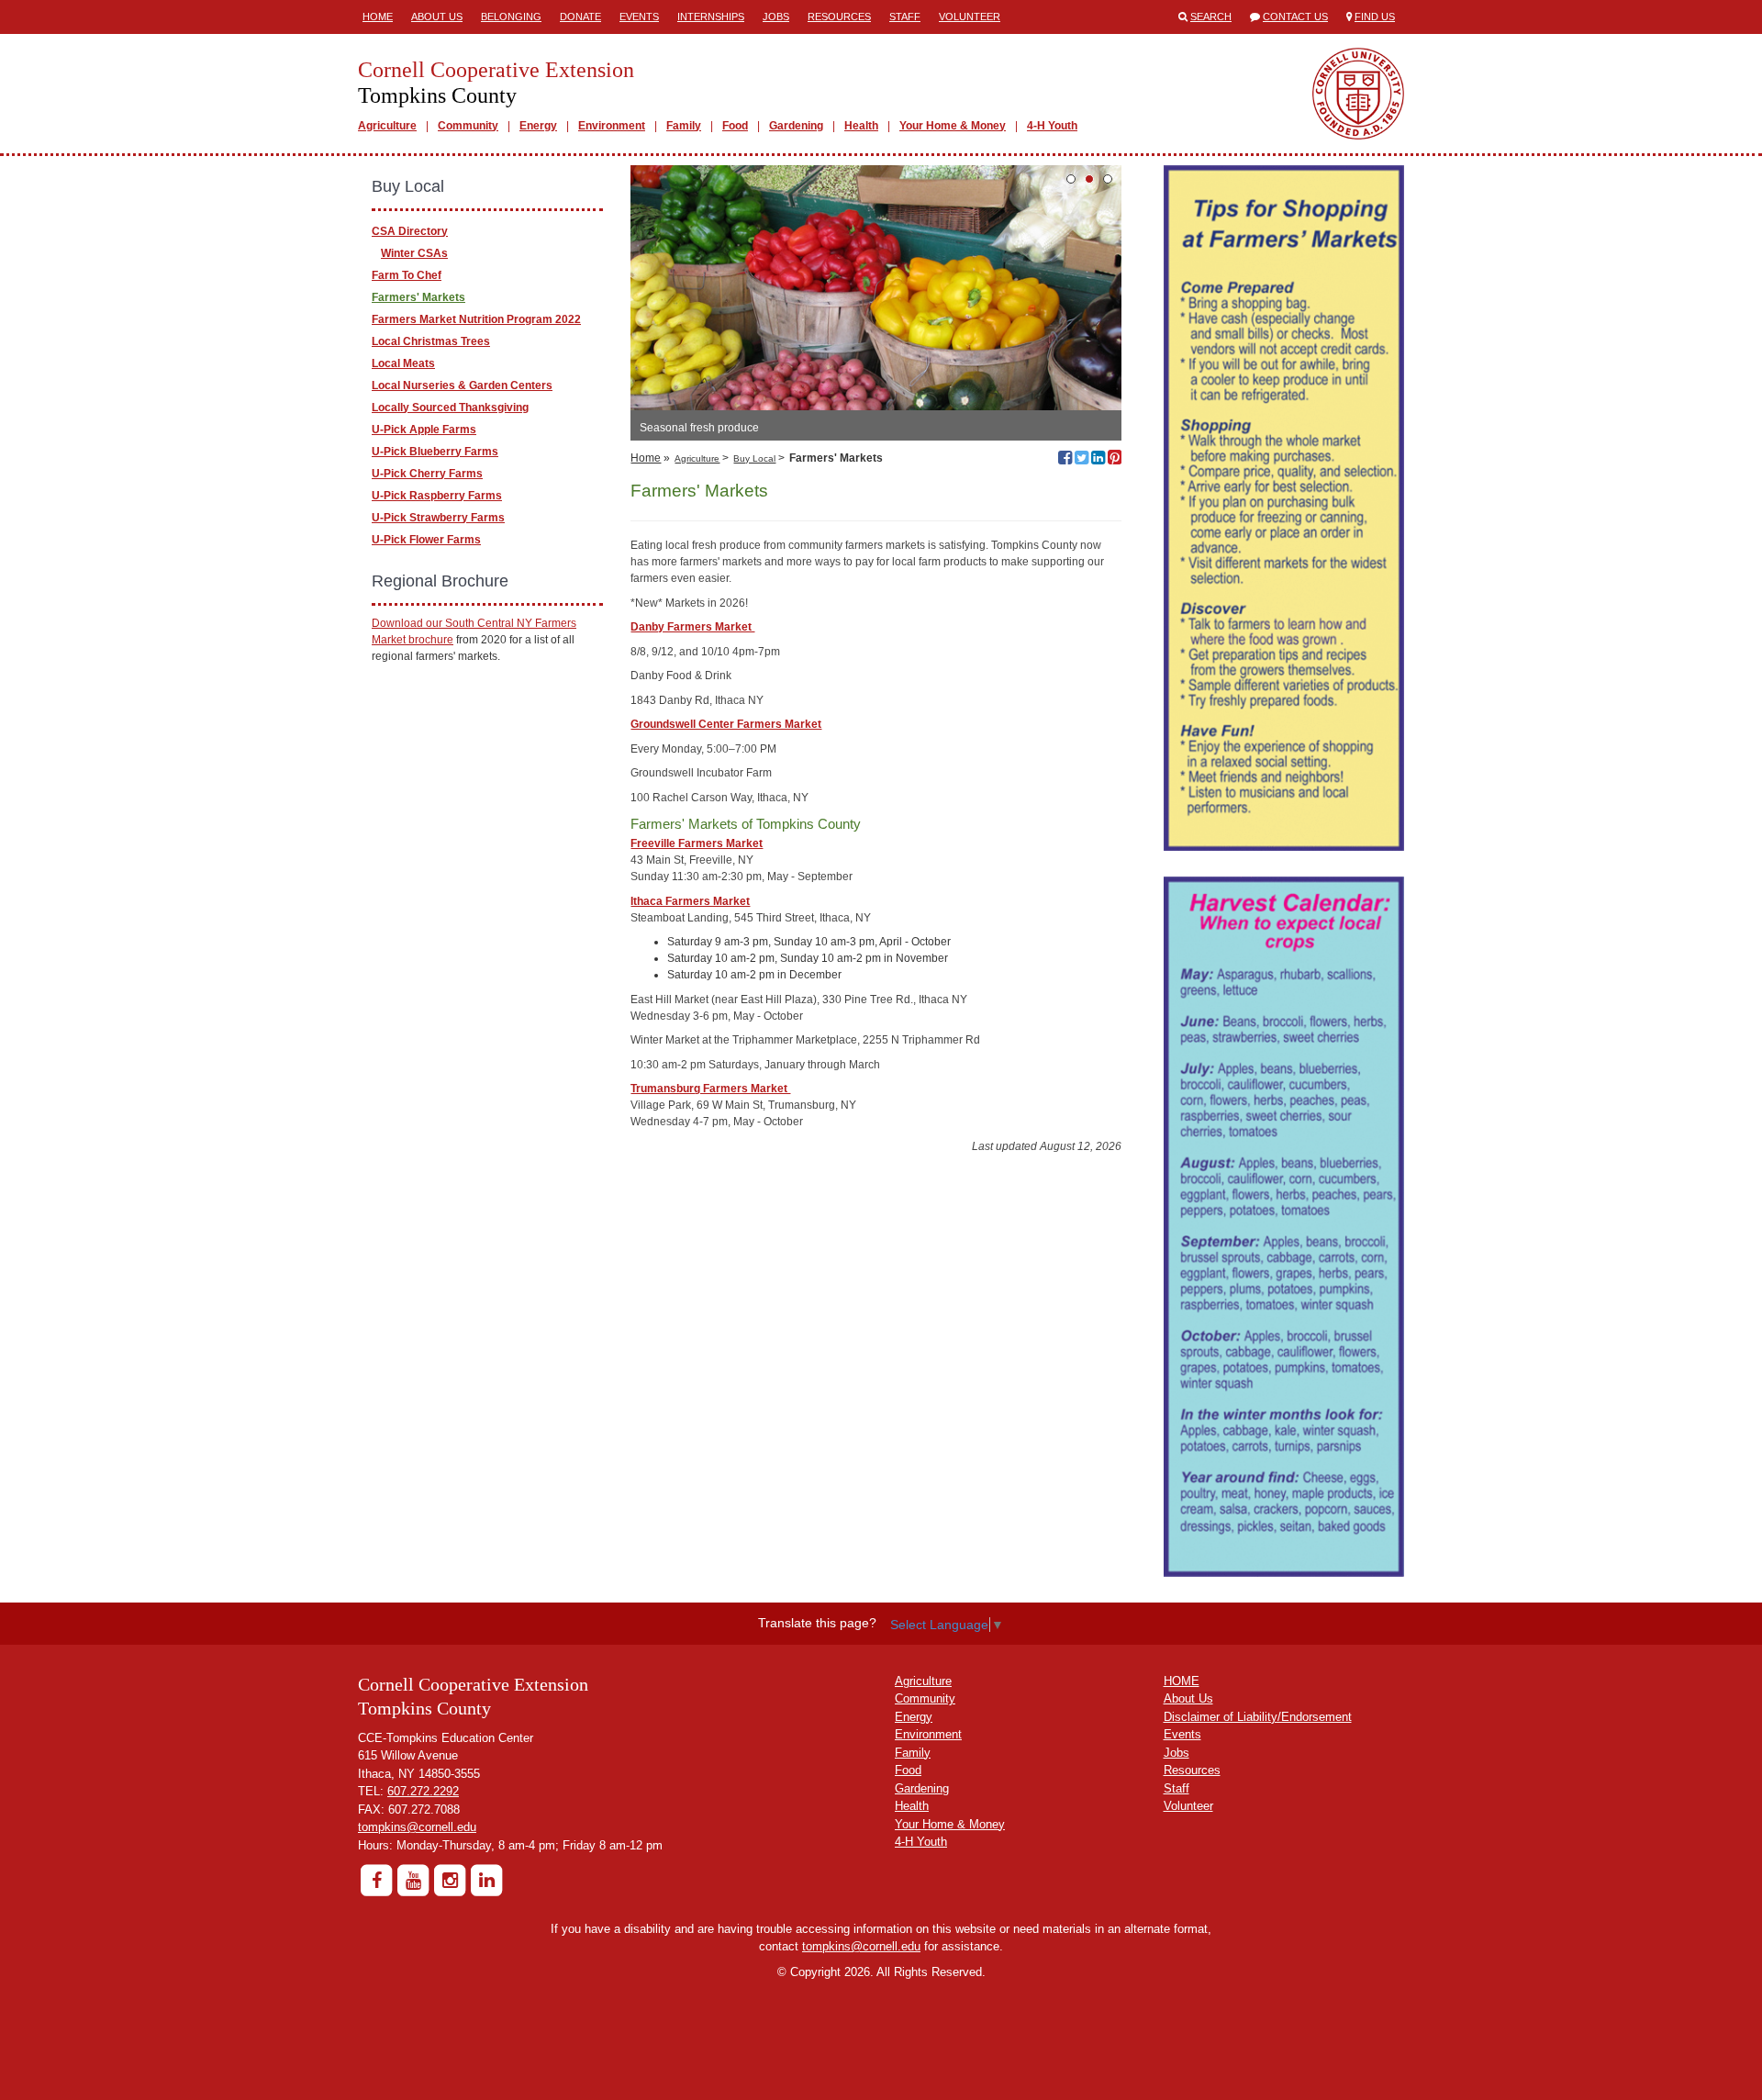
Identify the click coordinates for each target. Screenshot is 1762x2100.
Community (468, 126)
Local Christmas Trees (431, 341)
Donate (580, 17)
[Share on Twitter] (1082, 460)
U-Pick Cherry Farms (427, 474)
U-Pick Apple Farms (424, 430)
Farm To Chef (407, 275)
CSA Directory (410, 231)
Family (684, 126)
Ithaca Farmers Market (690, 901)
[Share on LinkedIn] (1098, 460)
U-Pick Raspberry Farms (437, 496)
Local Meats (403, 363)
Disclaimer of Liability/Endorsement (1258, 1717)
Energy (538, 126)
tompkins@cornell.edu (417, 1827)
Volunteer (970, 17)
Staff (905, 17)
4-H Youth (1052, 126)
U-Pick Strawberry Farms (438, 518)
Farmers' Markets (418, 297)
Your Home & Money (953, 126)
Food (735, 126)
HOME (1182, 1681)
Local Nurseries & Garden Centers (462, 385)
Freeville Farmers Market (697, 843)
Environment (612, 126)
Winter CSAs (414, 253)
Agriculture (387, 126)
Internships (711, 17)
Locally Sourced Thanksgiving (450, 408)
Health (861, 126)
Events (639, 17)
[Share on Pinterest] (1115, 460)
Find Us (1375, 17)
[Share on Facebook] (1065, 460)
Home (378, 17)
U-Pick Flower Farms (426, 540)
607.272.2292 (423, 1791)
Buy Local (754, 458)
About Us (437, 17)
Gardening (796, 126)
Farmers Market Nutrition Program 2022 (476, 319)
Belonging (511, 17)
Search (1211, 17)
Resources (839, 17)
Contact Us (1295, 17)
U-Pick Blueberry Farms (435, 452)
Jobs (776, 17)
